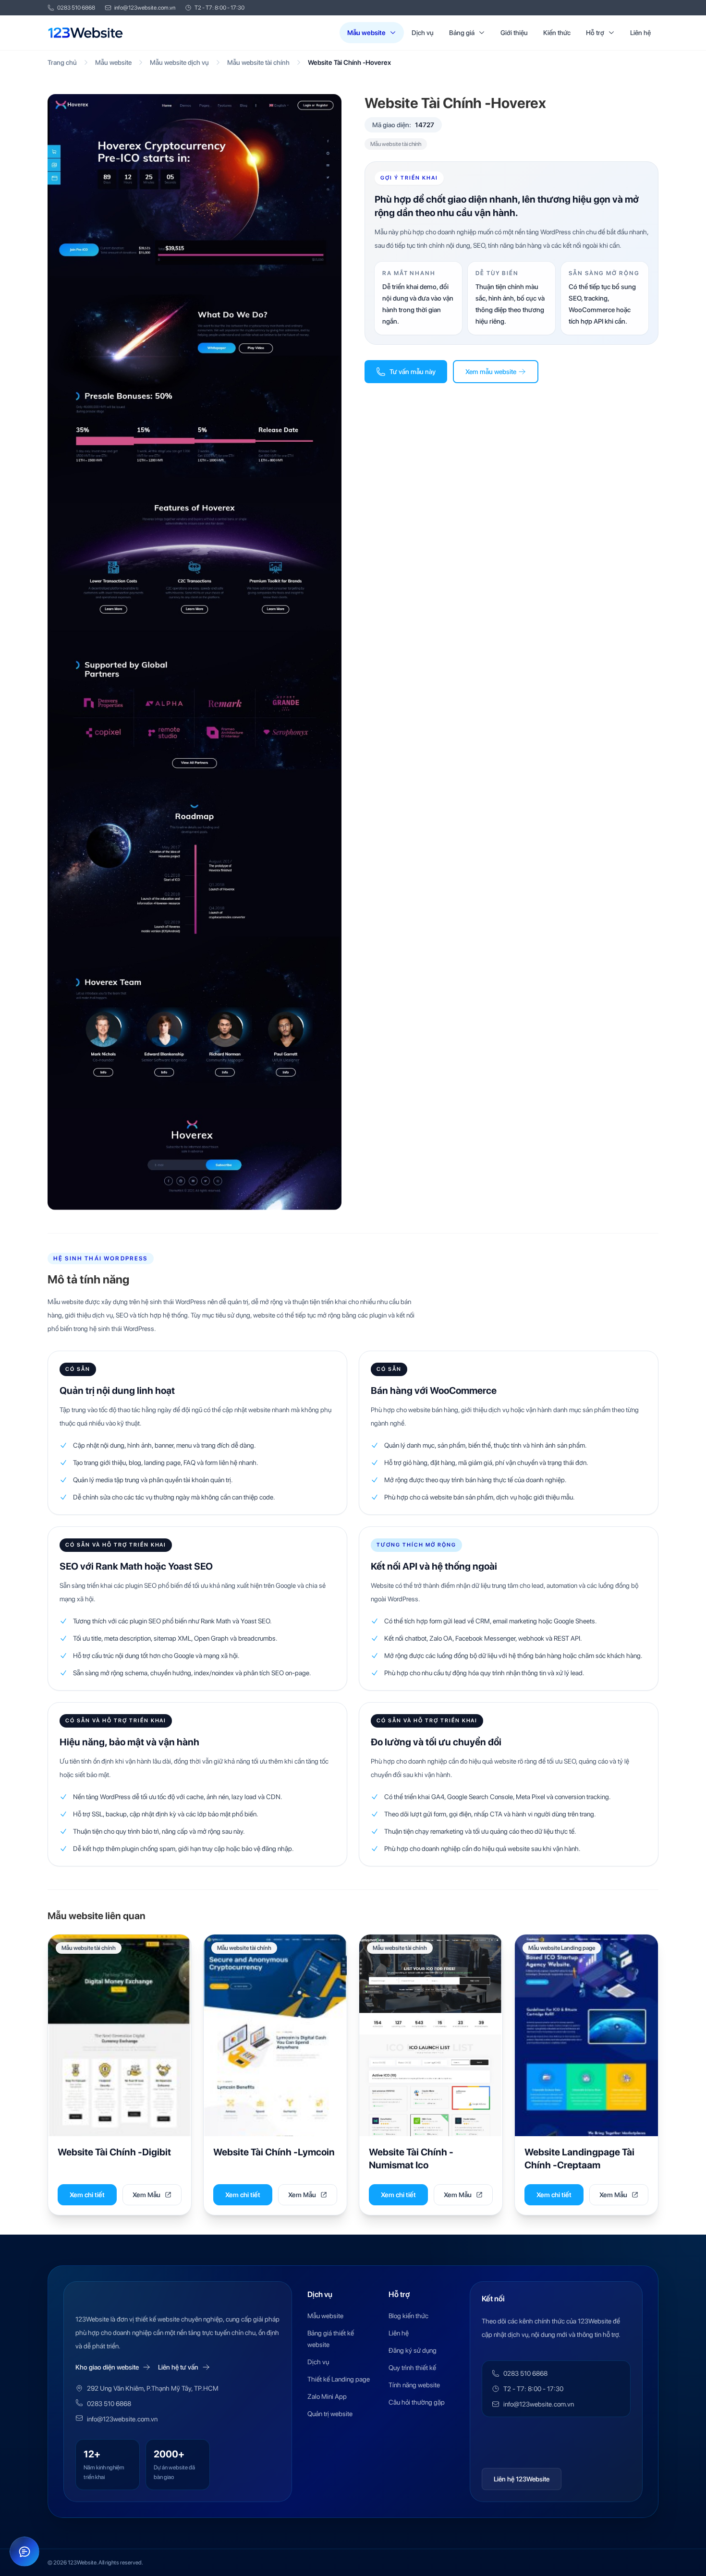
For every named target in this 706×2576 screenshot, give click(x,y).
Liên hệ (640, 33)
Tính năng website (414, 2385)
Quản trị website (330, 2414)
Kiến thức (557, 33)
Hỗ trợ (595, 33)
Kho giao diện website (107, 2367)
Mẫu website (366, 33)
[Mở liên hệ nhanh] (24, 2552)
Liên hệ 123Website (522, 2479)
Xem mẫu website (491, 372)
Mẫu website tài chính (258, 62)
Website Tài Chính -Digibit (114, 2152)
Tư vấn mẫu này (413, 372)
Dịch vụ (423, 33)
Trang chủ (62, 62)
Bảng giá (462, 33)
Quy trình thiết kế (412, 2368)
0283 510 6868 (76, 8)
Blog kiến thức (408, 2316)
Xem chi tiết (87, 2195)
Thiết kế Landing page (339, 2379)
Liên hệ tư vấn (178, 2367)
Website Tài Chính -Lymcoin (274, 2152)
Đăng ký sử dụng (413, 2350)
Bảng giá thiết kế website (331, 2339)
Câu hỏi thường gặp (417, 2402)
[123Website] (85, 33)
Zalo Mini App (327, 2396)
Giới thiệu (514, 33)
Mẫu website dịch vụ (179, 62)
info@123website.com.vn (145, 8)
